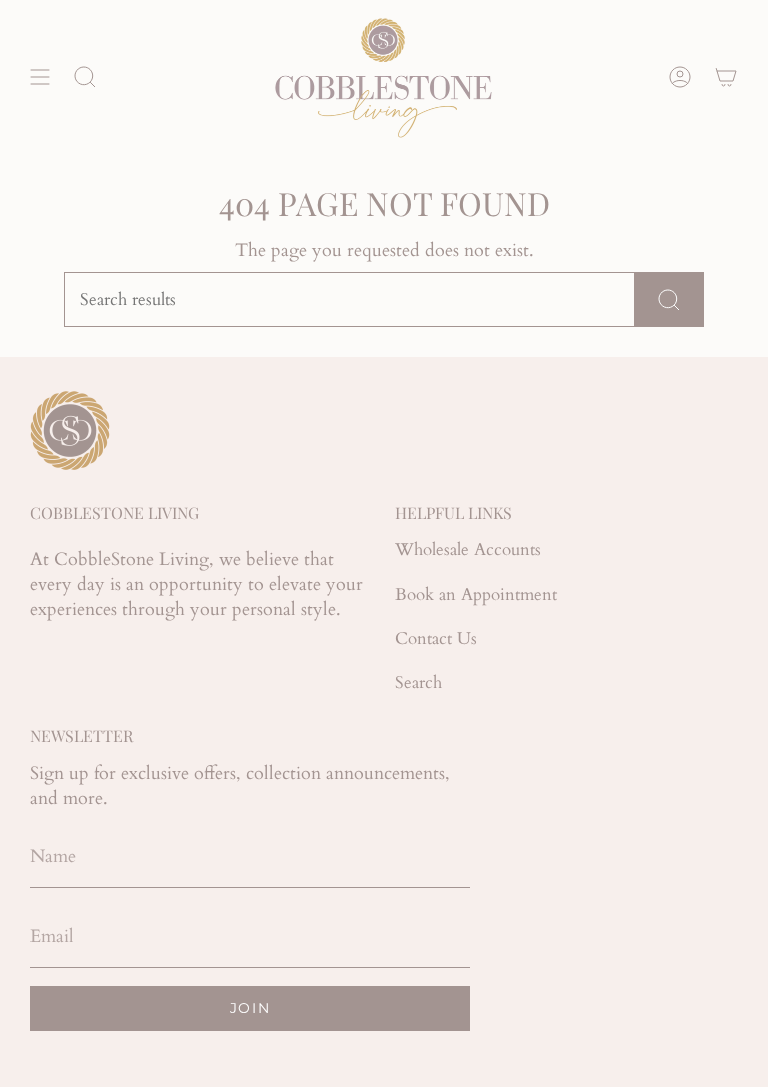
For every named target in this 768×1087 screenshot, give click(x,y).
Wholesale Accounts (468, 549)
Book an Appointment (476, 594)
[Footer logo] (70, 430)
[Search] (669, 299)
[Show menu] (40, 77)
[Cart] (726, 77)
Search (418, 682)
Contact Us (436, 638)
